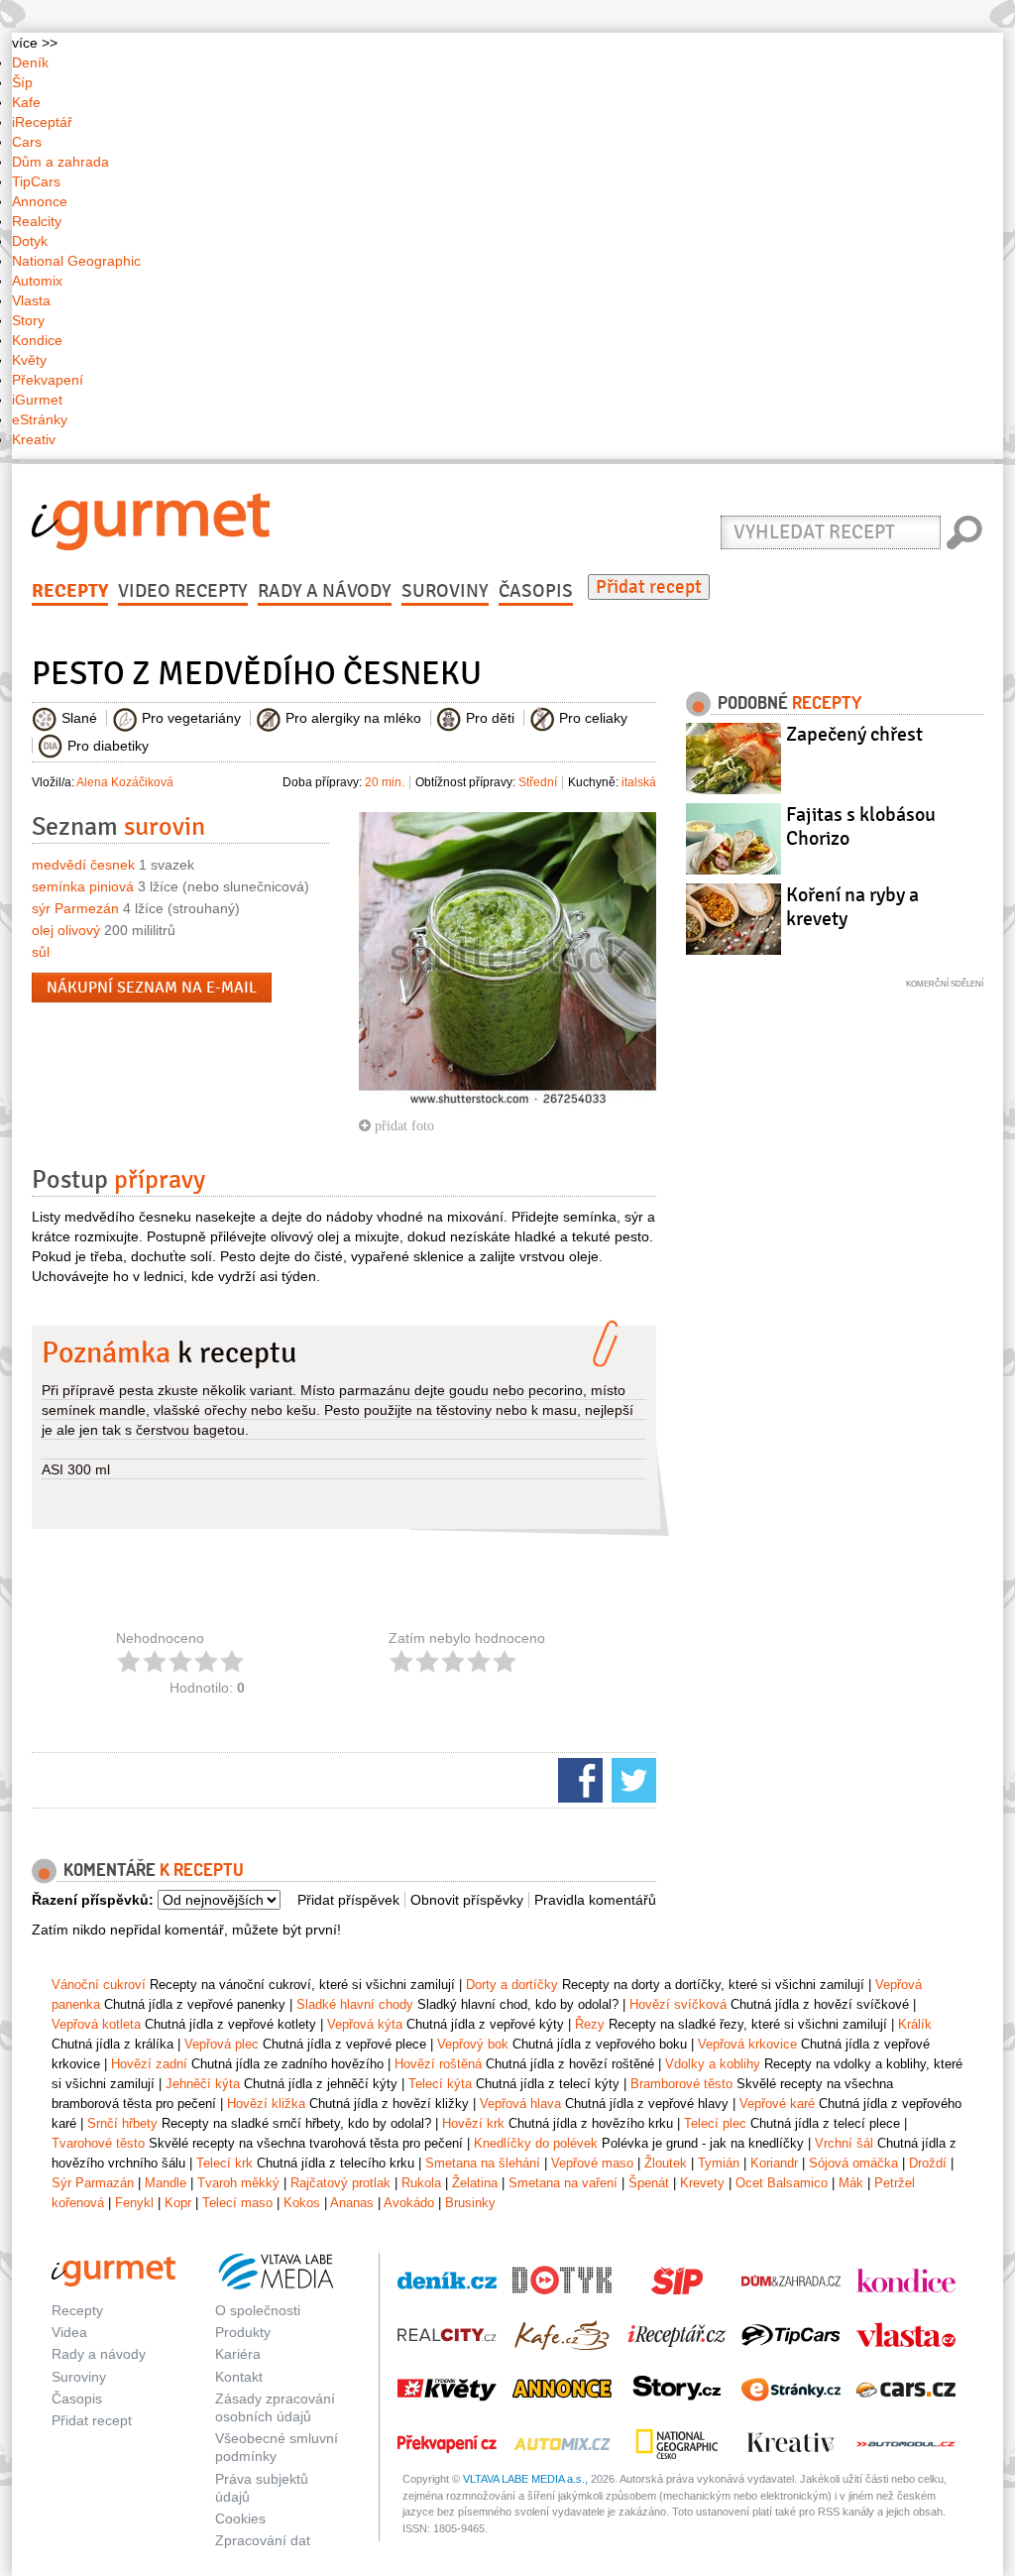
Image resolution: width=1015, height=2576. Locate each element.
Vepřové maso (592, 2163)
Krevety (702, 2183)
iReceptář (42, 122)
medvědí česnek (83, 865)
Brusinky (470, 2203)
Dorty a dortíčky (512, 1985)
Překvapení (48, 380)
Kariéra (238, 2354)
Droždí (928, 2163)
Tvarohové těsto (98, 2143)
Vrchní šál (844, 2143)
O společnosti (258, 2310)
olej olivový (66, 930)
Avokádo (409, 2203)
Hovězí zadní (149, 2064)
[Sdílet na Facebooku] (578, 1779)
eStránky (40, 419)
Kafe (26, 102)
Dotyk (30, 241)
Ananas (352, 2203)
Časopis (536, 591)
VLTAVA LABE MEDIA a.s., (525, 2479)
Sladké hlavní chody (355, 2004)
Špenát (649, 2183)
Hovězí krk (473, 2123)
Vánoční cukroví (99, 1985)
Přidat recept (649, 587)
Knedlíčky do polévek (536, 2143)
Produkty (243, 2332)
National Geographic (76, 261)
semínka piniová (83, 886)
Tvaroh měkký (238, 2183)
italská (639, 782)
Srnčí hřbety (122, 2123)
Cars (27, 142)
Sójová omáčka (853, 2163)
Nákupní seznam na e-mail (152, 988)
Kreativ (34, 439)
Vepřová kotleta (96, 2024)
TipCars (36, 181)
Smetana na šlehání (483, 2163)
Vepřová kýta (365, 2024)
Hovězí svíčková (678, 2004)
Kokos (302, 2203)
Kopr (178, 2203)
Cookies (240, 2518)
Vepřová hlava (520, 2104)
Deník (30, 62)
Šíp (22, 82)
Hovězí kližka (266, 2104)
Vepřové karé (777, 2104)
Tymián (719, 2163)
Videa (69, 2332)
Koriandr (774, 2163)
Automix (37, 281)
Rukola (421, 2183)
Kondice (37, 340)
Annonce (40, 201)
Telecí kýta (440, 2084)
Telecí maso (237, 2203)
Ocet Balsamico (782, 2183)
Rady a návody (325, 591)
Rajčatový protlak (340, 2183)
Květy (29, 360)
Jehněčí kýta (203, 2084)
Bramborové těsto (681, 2084)
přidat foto (402, 1125)
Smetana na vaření (563, 2183)
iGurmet (37, 400)
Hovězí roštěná (438, 2064)
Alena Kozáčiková (125, 782)
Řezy (590, 2024)
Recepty (70, 591)
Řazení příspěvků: (93, 1900)
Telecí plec (715, 2123)
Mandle (166, 2183)
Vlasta (31, 300)
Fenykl (134, 2203)
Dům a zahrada (60, 162)
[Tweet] (631, 1779)
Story (28, 320)
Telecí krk (225, 2163)
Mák (851, 2183)
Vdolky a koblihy (713, 2064)
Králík (915, 2024)
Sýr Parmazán (93, 2183)
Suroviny (445, 591)
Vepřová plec (222, 2044)
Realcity (37, 221)
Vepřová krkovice (747, 2044)
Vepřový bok (473, 2044)
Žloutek (666, 2163)
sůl (41, 952)
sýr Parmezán (75, 908)
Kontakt (239, 2377)
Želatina (475, 2183)
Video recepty (183, 591)
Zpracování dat (263, 2540)
